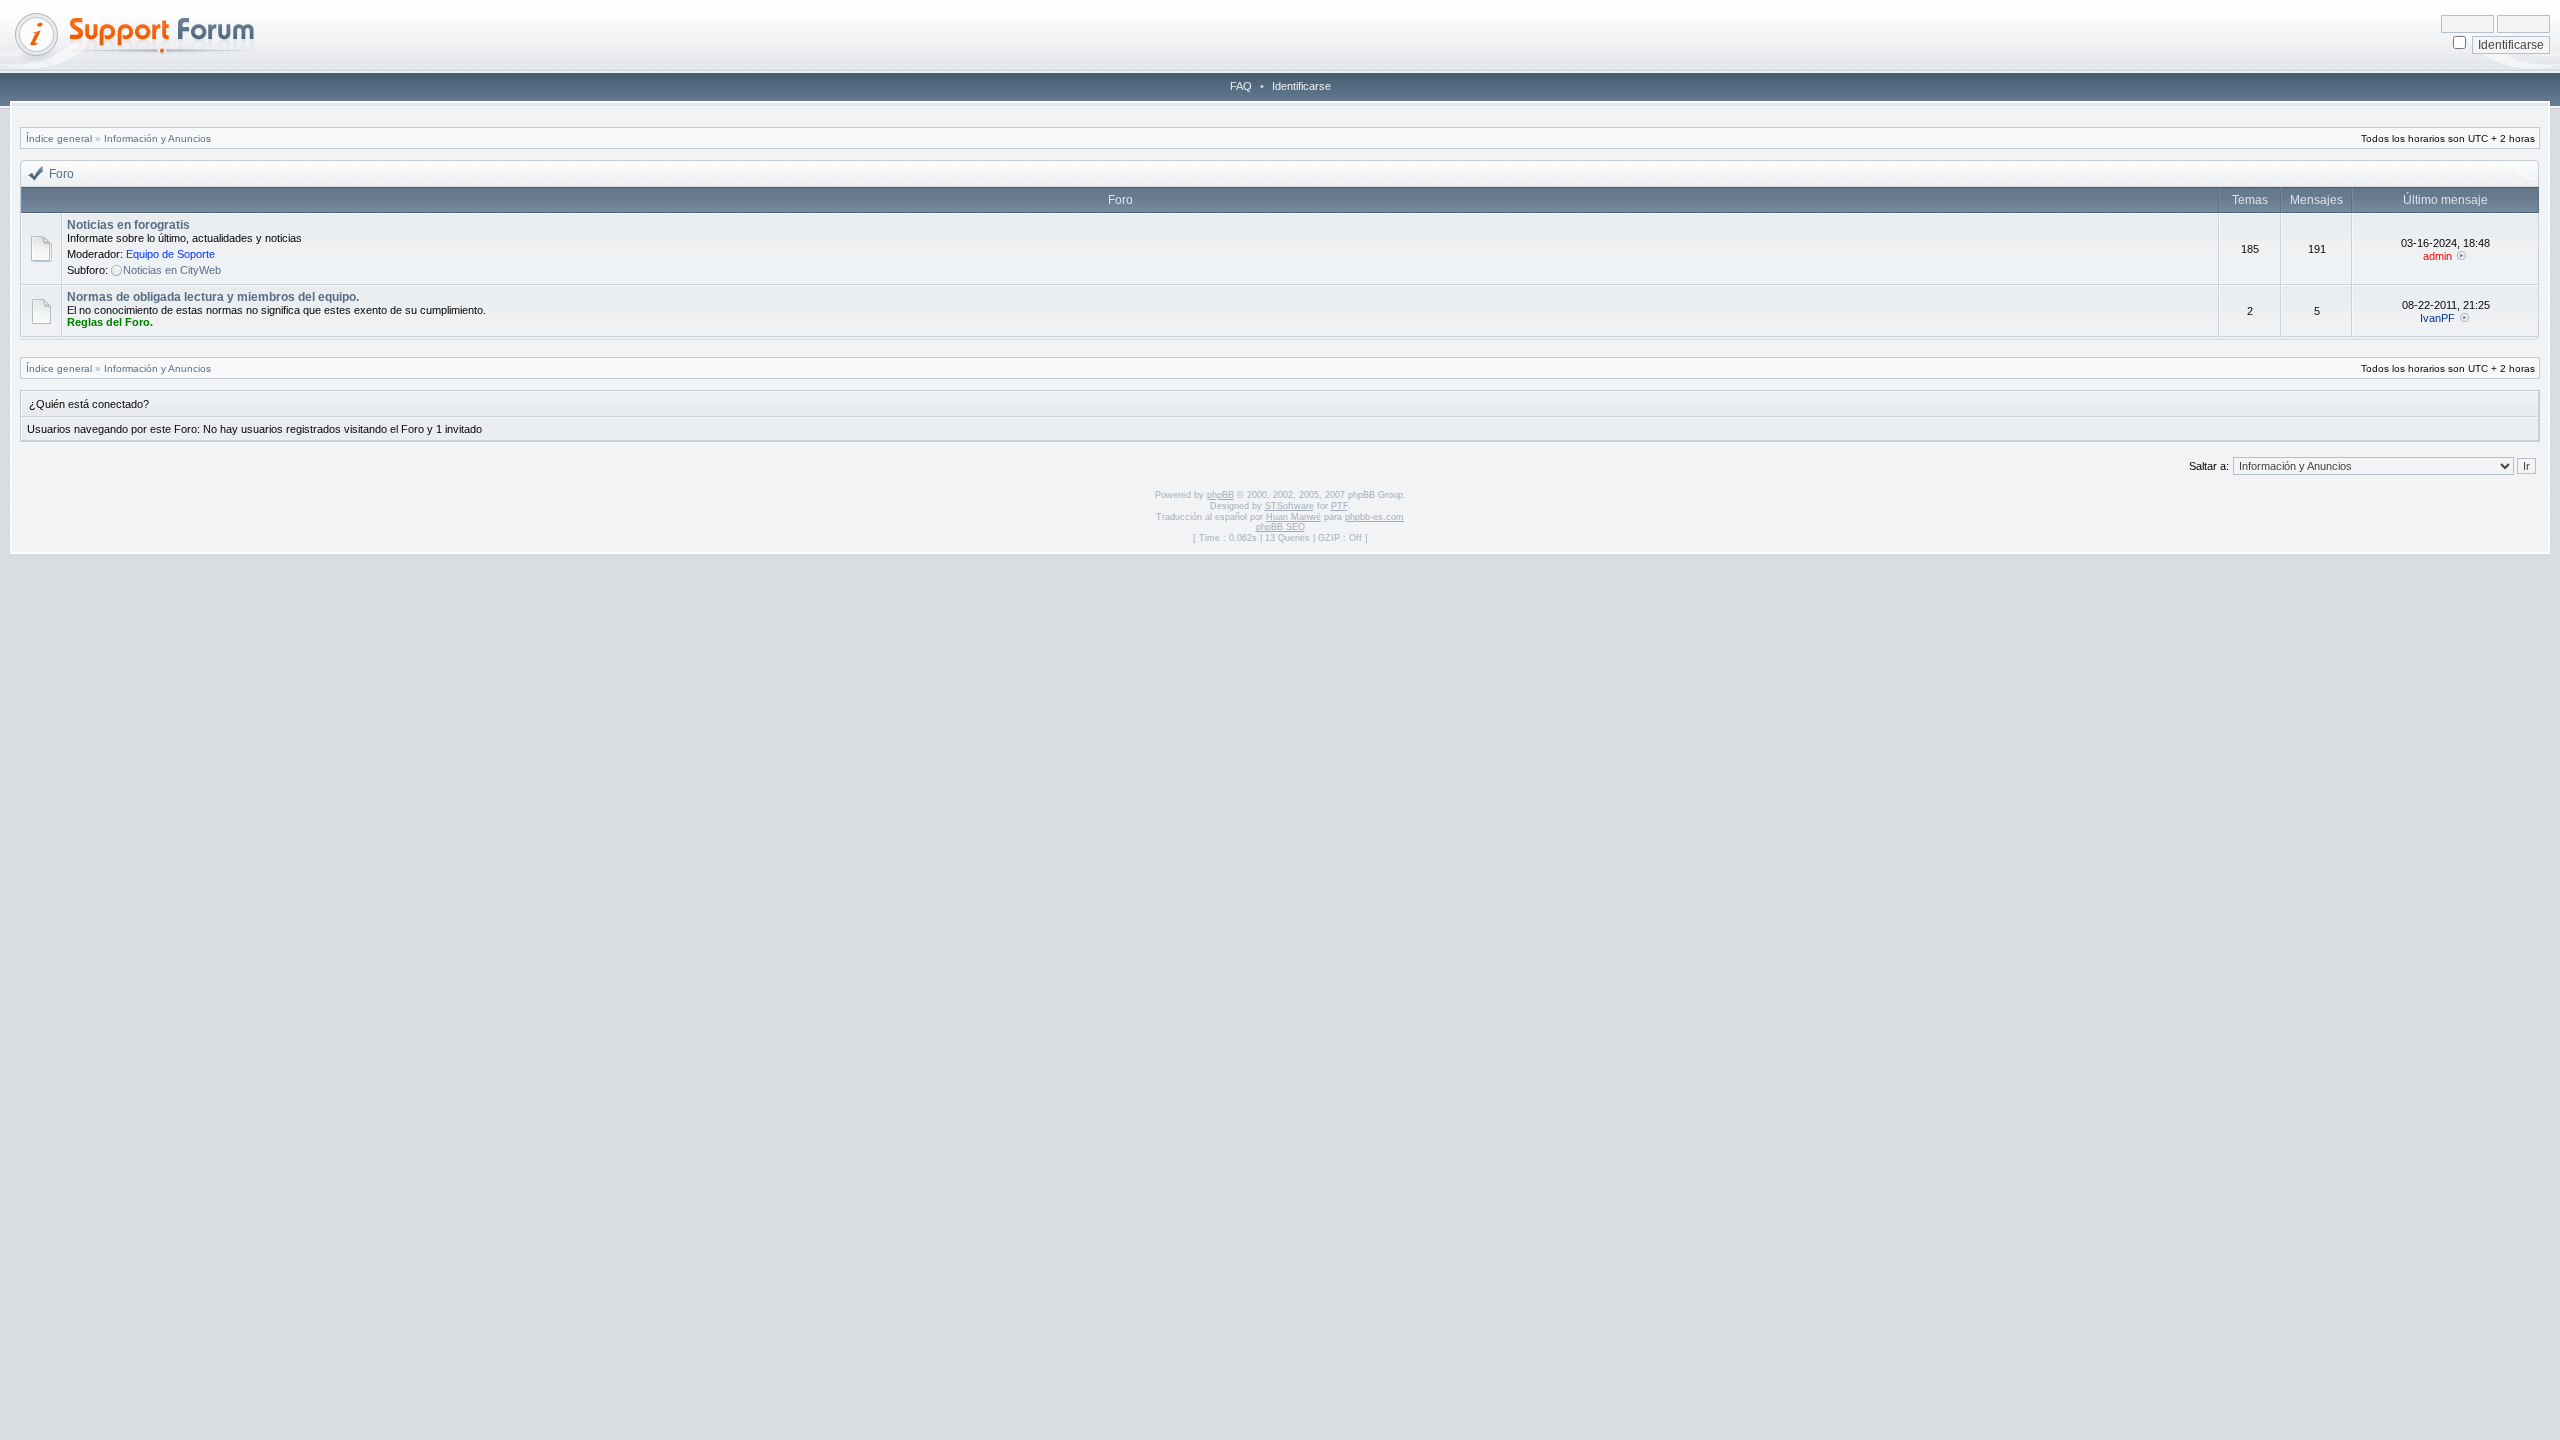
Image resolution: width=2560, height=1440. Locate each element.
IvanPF (2437, 318)
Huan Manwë (1293, 517)
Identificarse (1301, 86)
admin (2437, 256)
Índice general (59, 138)
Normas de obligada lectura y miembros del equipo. (213, 297)
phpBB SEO (1280, 527)
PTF (1339, 506)
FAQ (1241, 86)
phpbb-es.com (1374, 517)
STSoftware (1289, 506)
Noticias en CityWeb (172, 270)
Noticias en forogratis (128, 225)
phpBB (1220, 495)
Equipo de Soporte (170, 254)
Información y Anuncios (157, 138)
